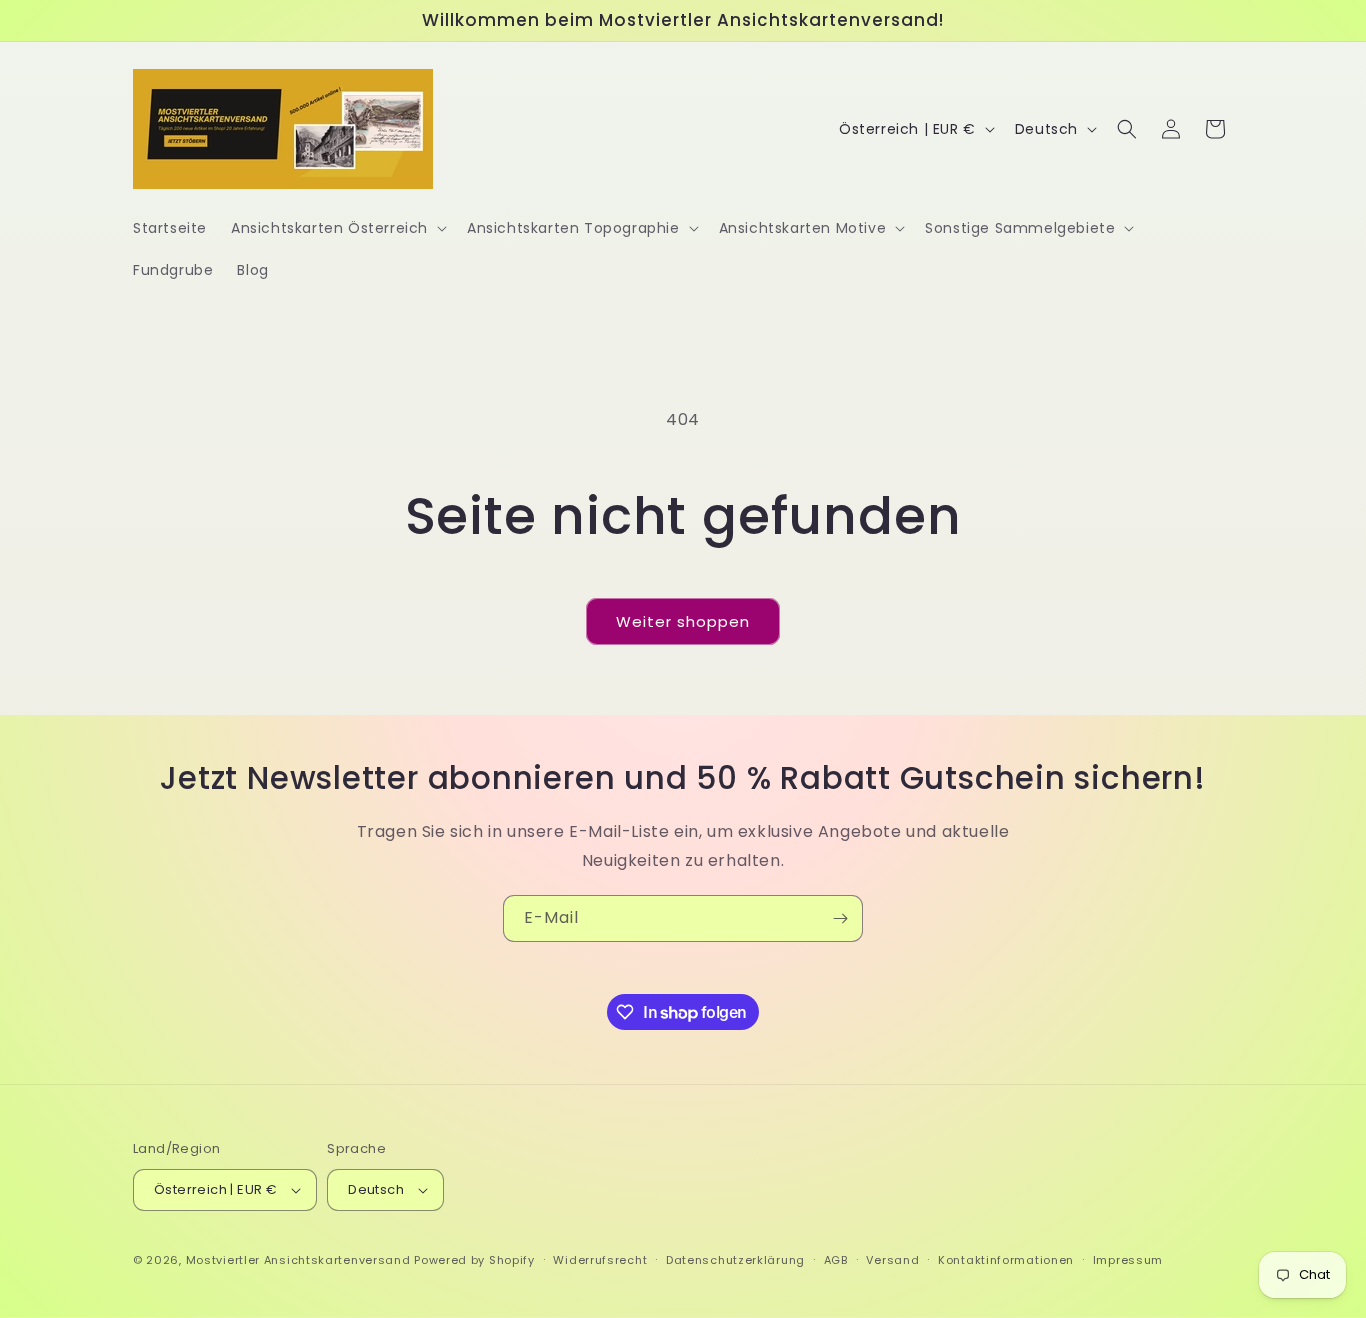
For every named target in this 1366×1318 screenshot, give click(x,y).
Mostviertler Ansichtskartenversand (298, 1260)
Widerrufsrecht (600, 1260)
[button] (337, 228)
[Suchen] (1127, 129)
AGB (836, 1260)
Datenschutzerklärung (735, 1260)
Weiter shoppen (683, 621)
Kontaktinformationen (1006, 1260)
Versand (892, 1260)
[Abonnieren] (840, 918)
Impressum (1128, 1260)
